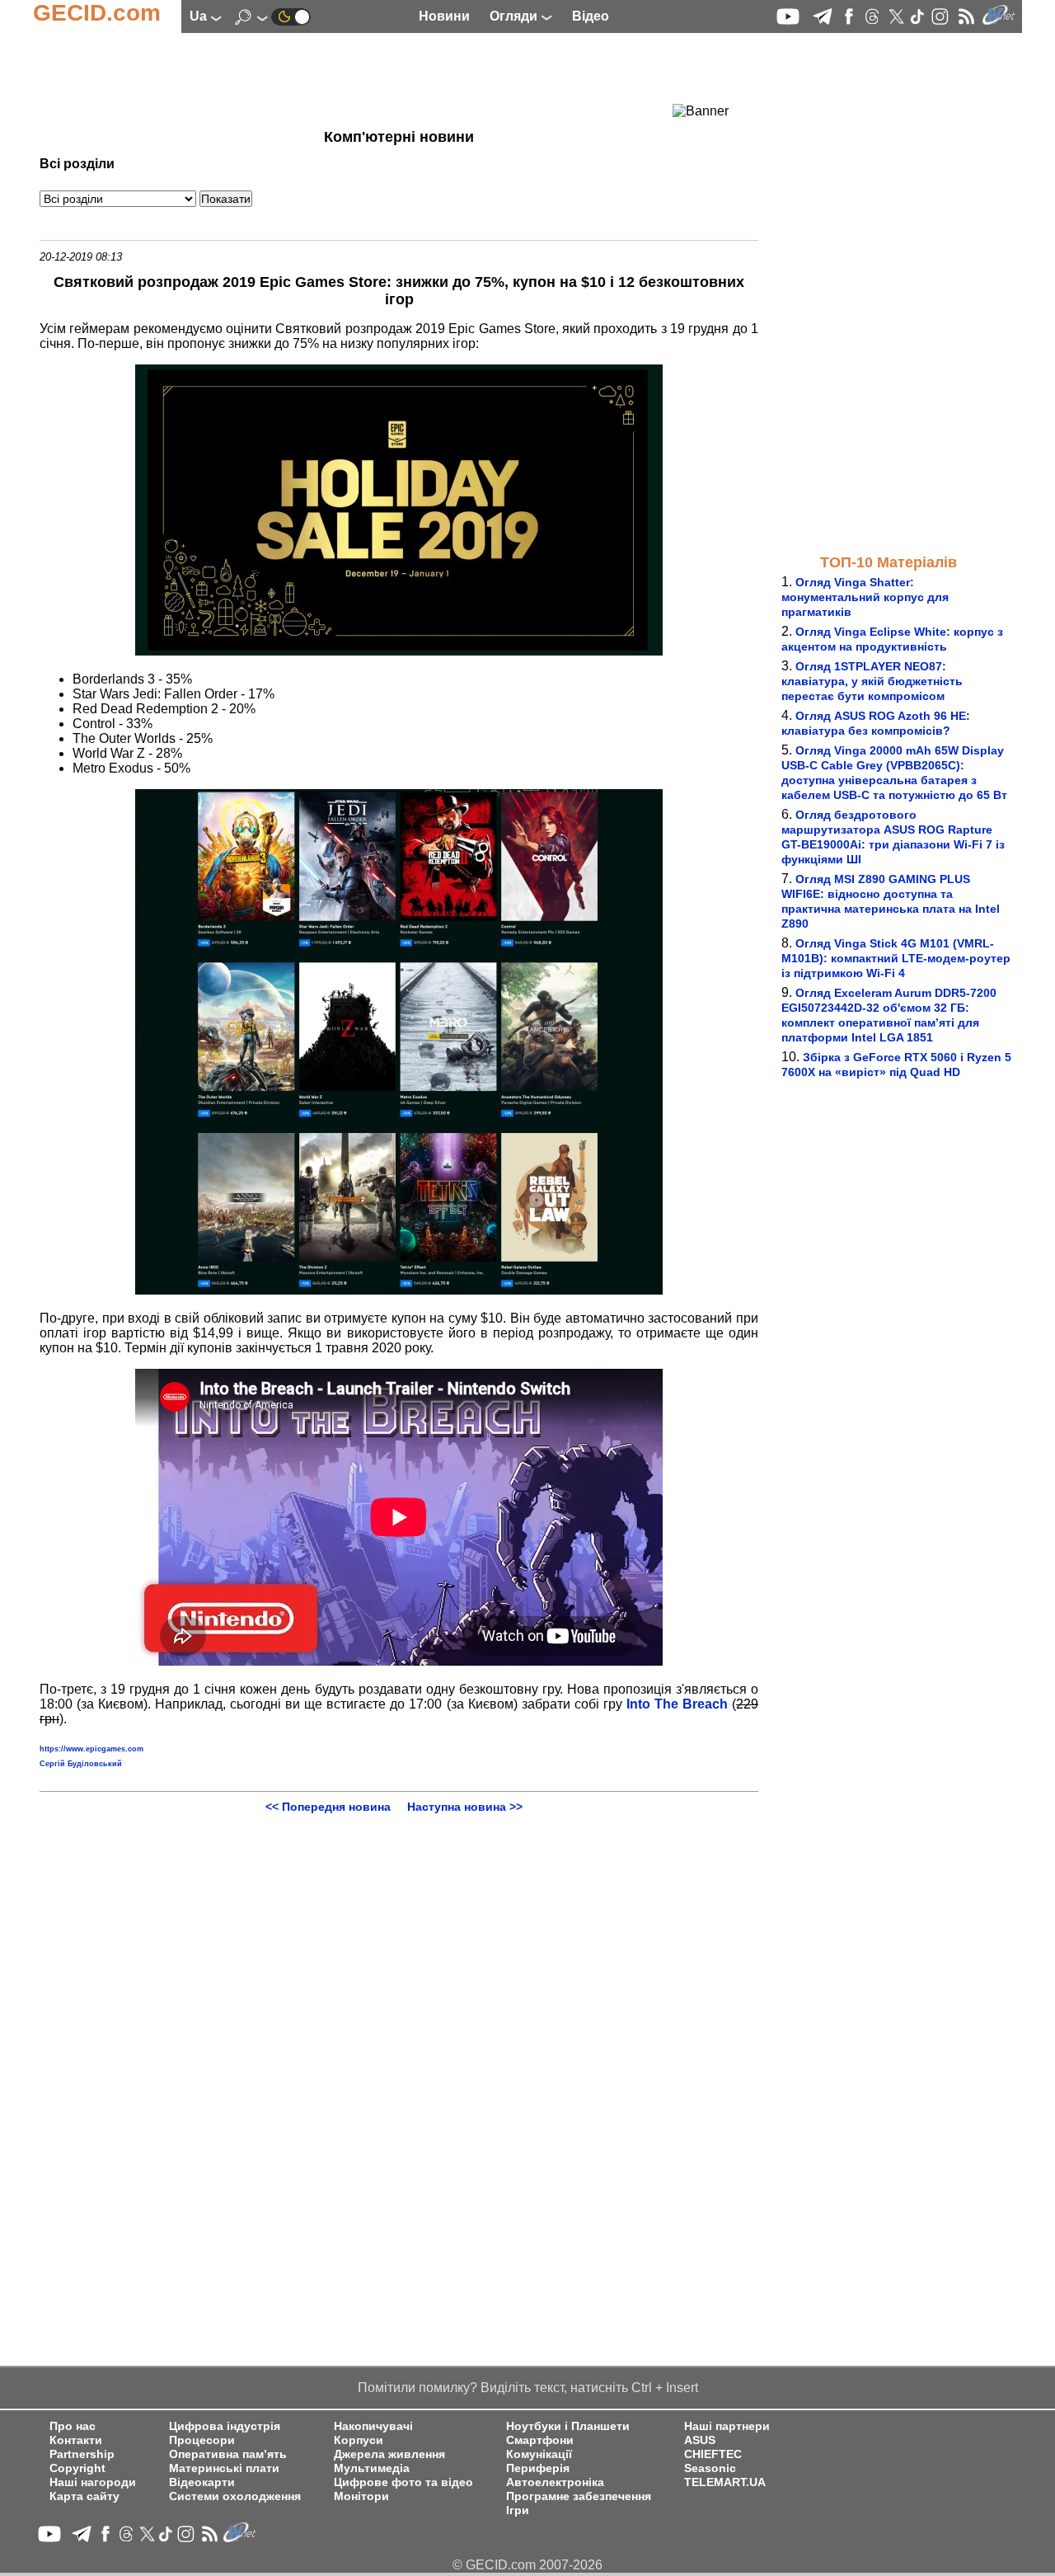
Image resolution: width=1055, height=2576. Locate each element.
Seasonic (710, 2468)
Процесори (202, 2440)
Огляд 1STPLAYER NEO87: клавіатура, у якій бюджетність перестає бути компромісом (872, 681)
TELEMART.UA (725, 2482)
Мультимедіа (372, 2468)
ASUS (700, 2440)
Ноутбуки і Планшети (568, 2426)
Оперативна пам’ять (228, 2454)
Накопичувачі (373, 2426)
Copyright (77, 2468)
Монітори (361, 2496)
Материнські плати (224, 2468)
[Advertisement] (369, 78)
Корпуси (359, 2440)
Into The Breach (677, 1704)
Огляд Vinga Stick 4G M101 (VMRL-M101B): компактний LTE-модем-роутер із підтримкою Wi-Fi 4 (896, 958)
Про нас (73, 2426)
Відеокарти (202, 2482)
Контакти (76, 2440)
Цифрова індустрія (225, 2426)
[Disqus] (399, 2019)
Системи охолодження (235, 2496)
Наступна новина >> (465, 1807)
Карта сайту (84, 2496)
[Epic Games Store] (399, 651)
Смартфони (540, 2440)
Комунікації (539, 2454)
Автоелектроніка (555, 2482)
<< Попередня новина (328, 1807)
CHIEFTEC (713, 2454)
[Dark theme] (291, 16)
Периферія (538, 2468)
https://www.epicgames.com (91, 1749)
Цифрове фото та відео (403, 2482)
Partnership (82, 2454)
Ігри (518, 2510)
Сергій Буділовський (81, 1764)
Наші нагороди (93, 2482)
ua (200, 16)
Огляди (515, 16)
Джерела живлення (389, 2454)
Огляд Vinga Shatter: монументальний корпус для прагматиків (865, 597)
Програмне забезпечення (579, 2496)
